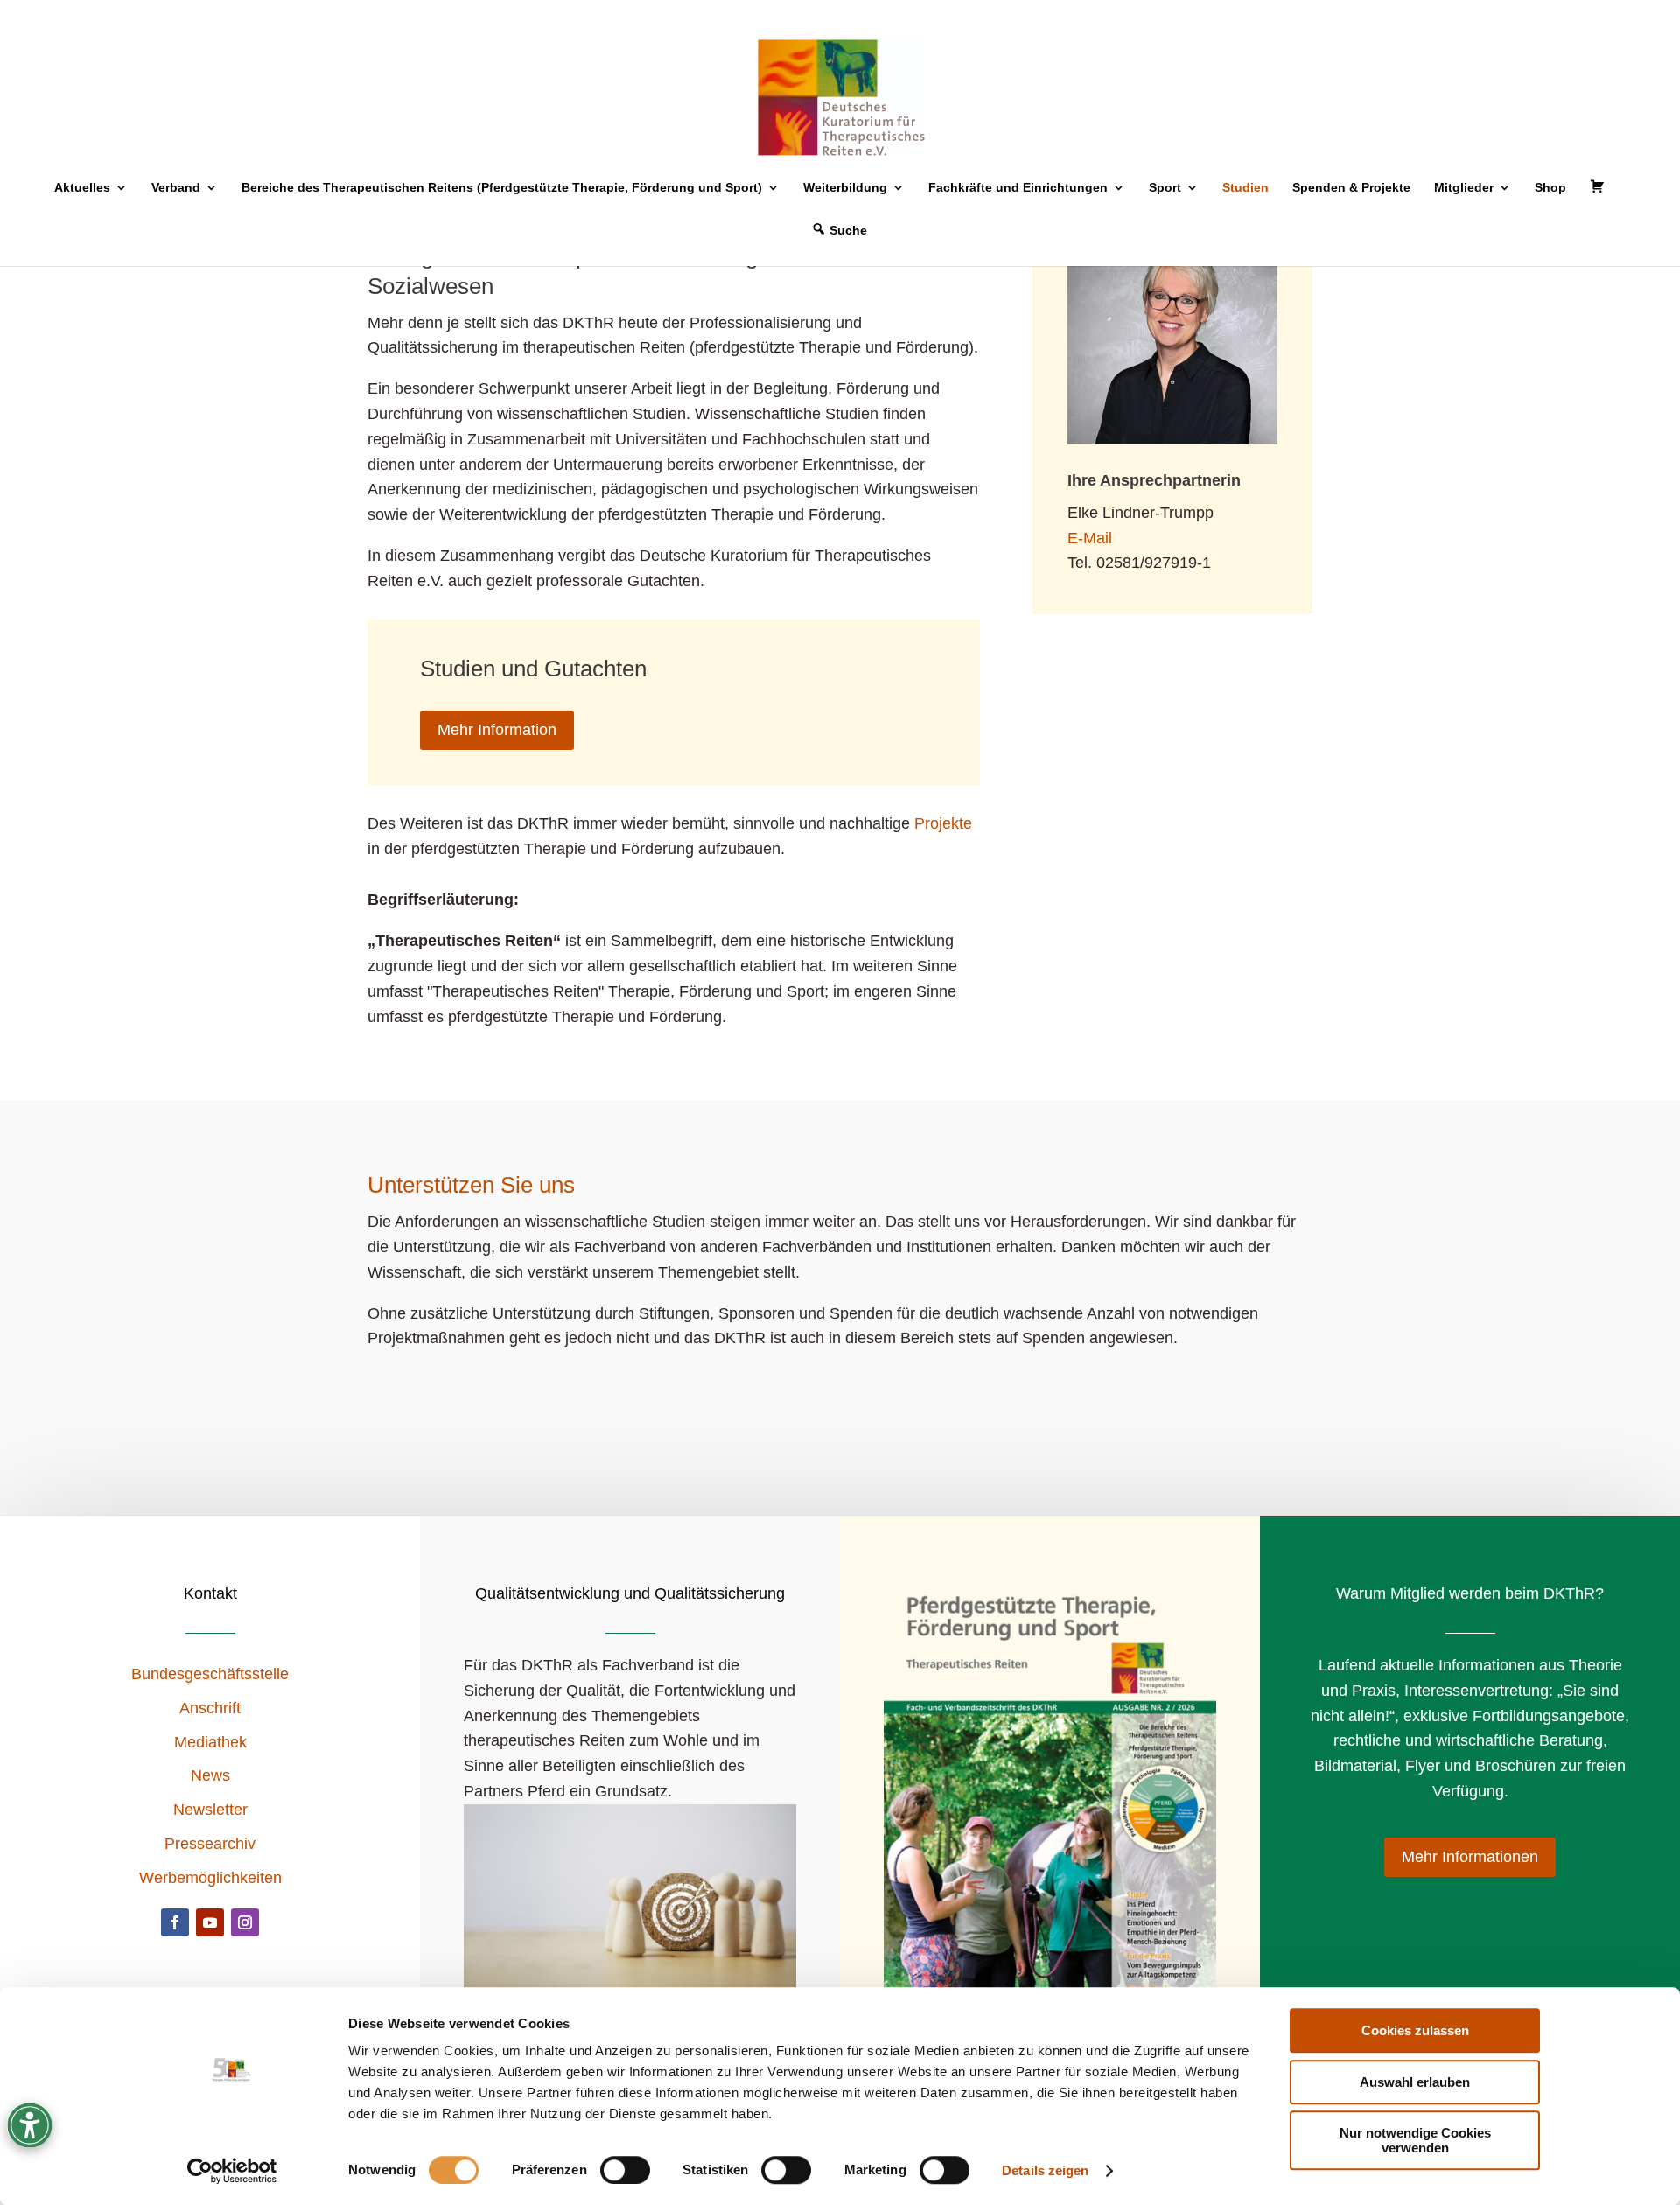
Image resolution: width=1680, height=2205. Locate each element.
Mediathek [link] (210, 1742)
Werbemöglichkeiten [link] (210, 1878)
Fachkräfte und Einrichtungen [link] (1018, 188)
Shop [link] (1550, 188)
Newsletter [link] (210, 1809)
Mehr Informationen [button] (1470, 1857)
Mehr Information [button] (497, 730)
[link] (232, 2171)
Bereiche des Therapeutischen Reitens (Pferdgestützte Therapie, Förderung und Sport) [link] (502, 188)
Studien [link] (1246, 188)
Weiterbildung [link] (845, 188)
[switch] (625, 2170)
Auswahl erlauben (1415, 2082)
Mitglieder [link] (1464, 188)
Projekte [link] (943, 823)
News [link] (210, 1775)
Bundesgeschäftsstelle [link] (210, 1674)
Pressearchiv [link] (210, 1844)
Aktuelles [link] (82, 188)
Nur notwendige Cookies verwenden (1415, 2140)
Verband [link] (176, 188)
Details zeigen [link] (1045, 2170)
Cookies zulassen (1415, 2030)
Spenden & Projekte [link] (1351, 188)
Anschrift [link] (210, 1708)
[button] (175, 1922)
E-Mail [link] (1090, 538)
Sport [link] (1165, 188)
